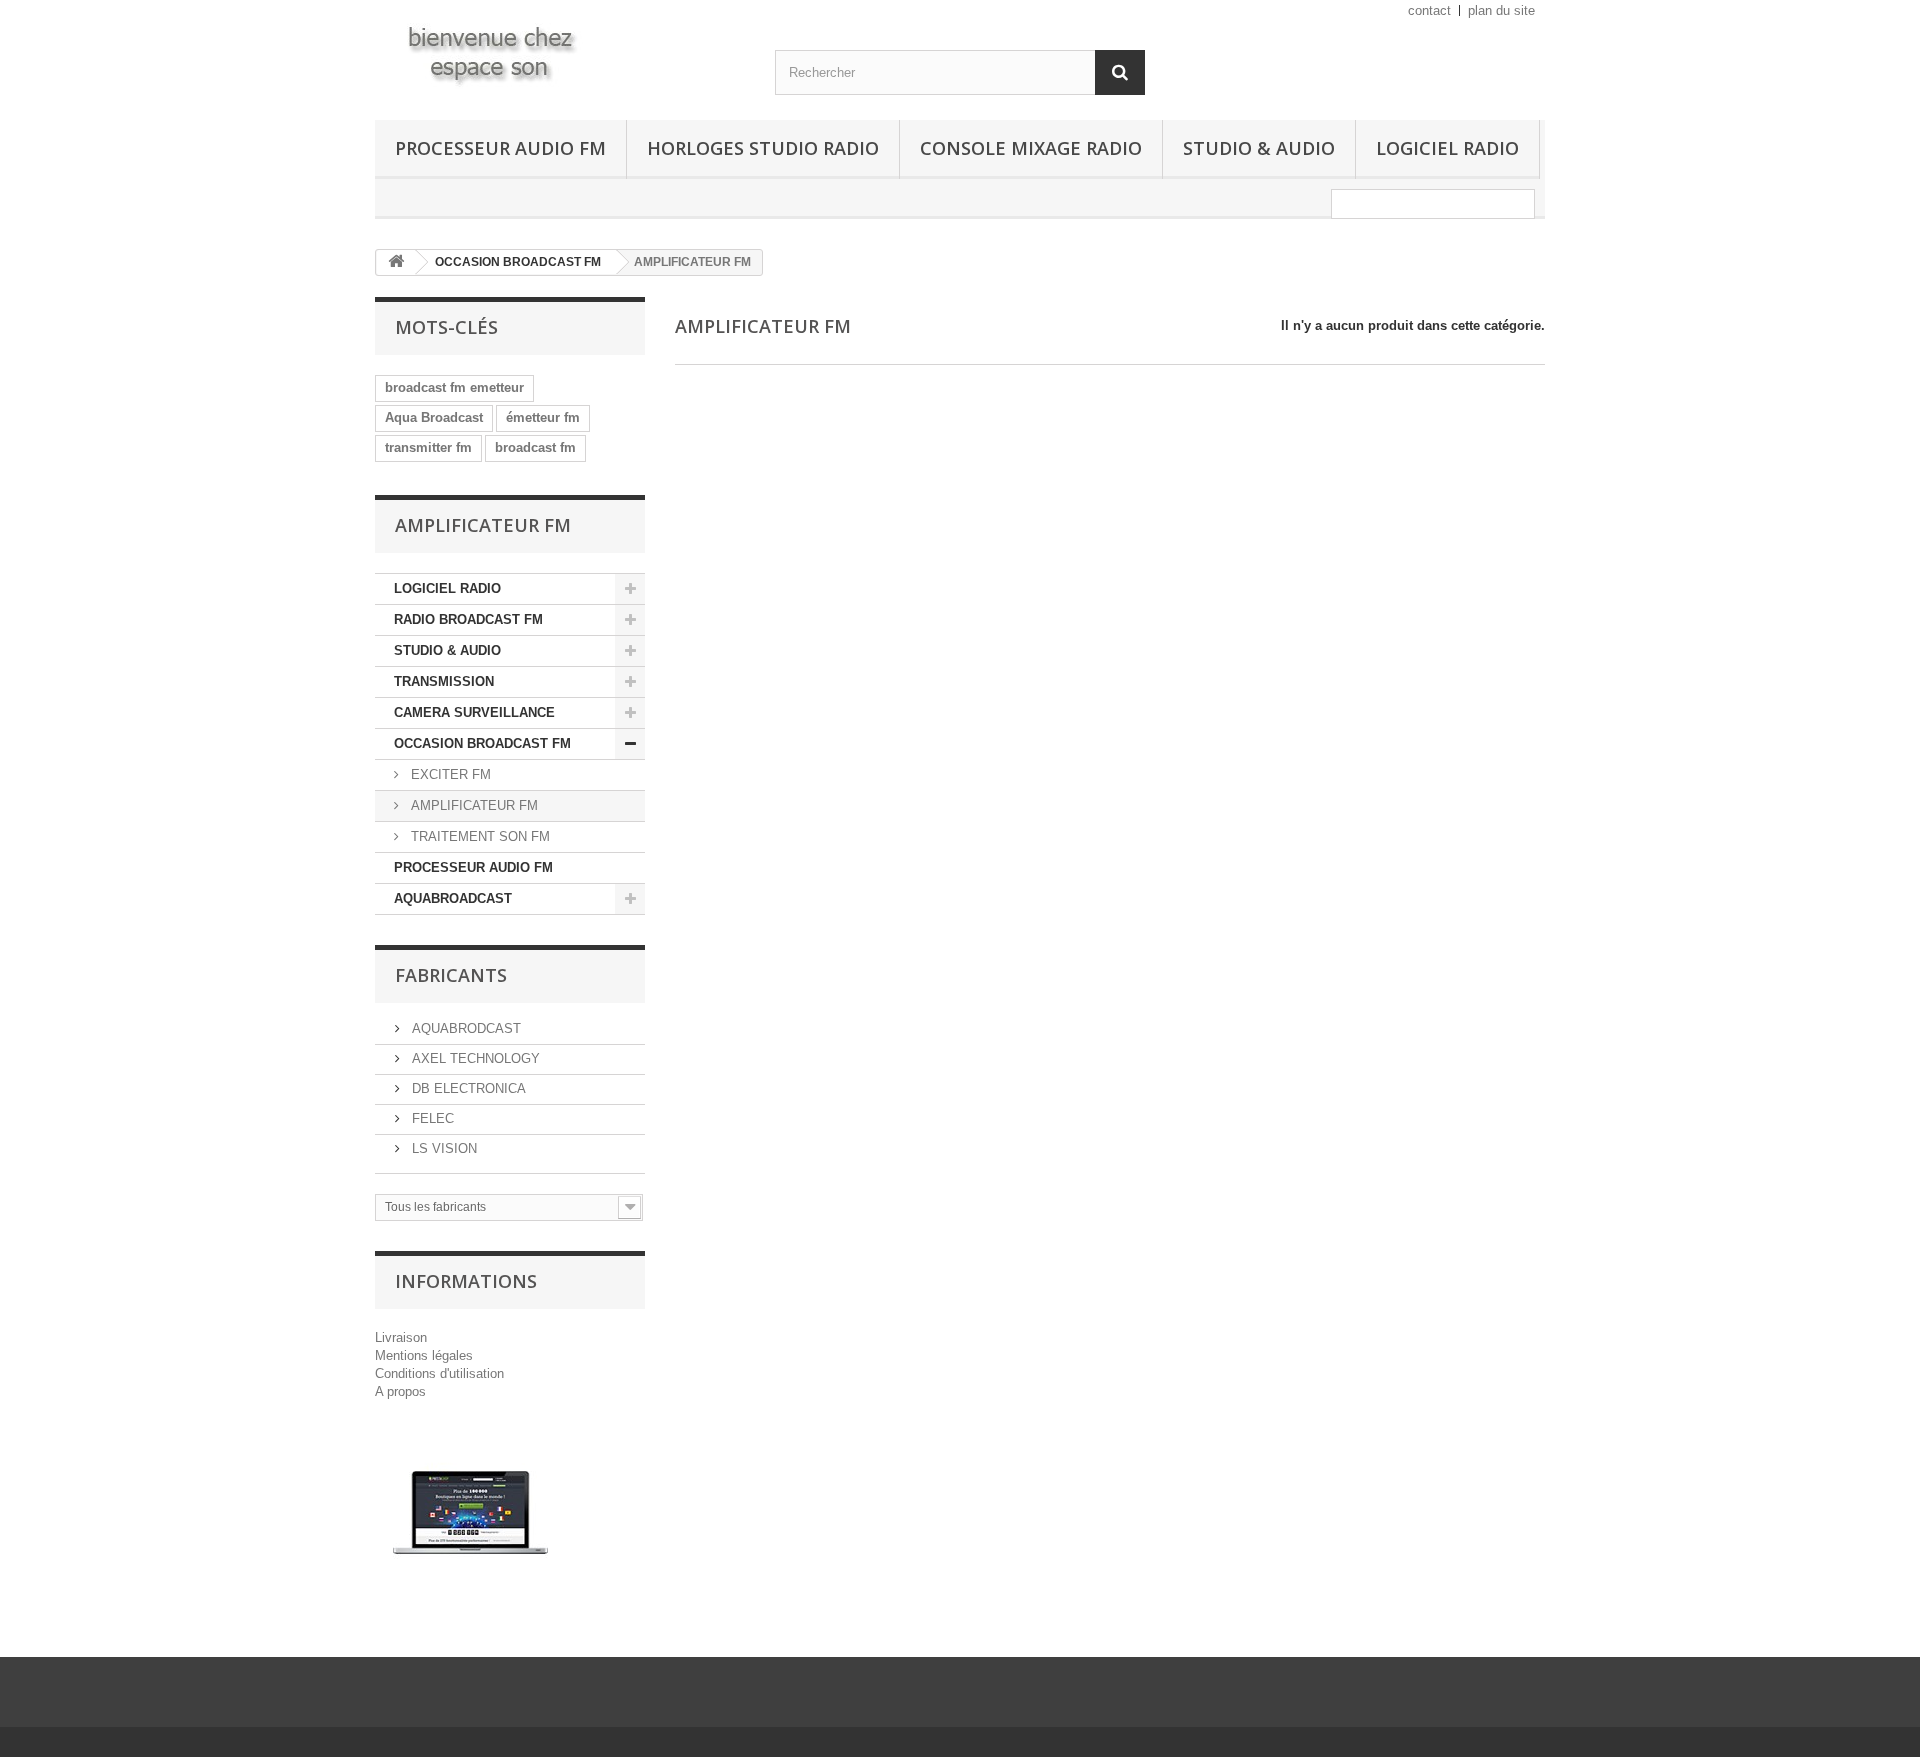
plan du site (1501, 10)
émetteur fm (543, 417)
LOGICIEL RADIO (1447, 148)
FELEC (431, 1118)
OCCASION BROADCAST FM (482, 743)
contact (1429, 10)
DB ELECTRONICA (467, 1088)
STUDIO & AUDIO (1259, 148)
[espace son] (560, 52)
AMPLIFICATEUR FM (472, 805)
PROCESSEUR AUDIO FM (500, 148)
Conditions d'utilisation (439, 1373)
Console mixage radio (1031, 148)
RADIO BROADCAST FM (468, 619)
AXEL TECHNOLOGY (474, 1058)
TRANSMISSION (444, 681)
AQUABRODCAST (464, 1028)
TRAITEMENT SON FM (478, 836)
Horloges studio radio (763, 148)
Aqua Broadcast (434, 417)
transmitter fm (428, 447)
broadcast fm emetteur (454, 387)
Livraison (401, 1337)
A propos (400, 1391)
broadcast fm (535, 447)
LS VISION (442, 1148)
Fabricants (451, 975)
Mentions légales (424, 1355)
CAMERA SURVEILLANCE (474, 712)
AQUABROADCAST (453, 898)
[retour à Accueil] (396, 262)
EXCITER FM (449, 774)
